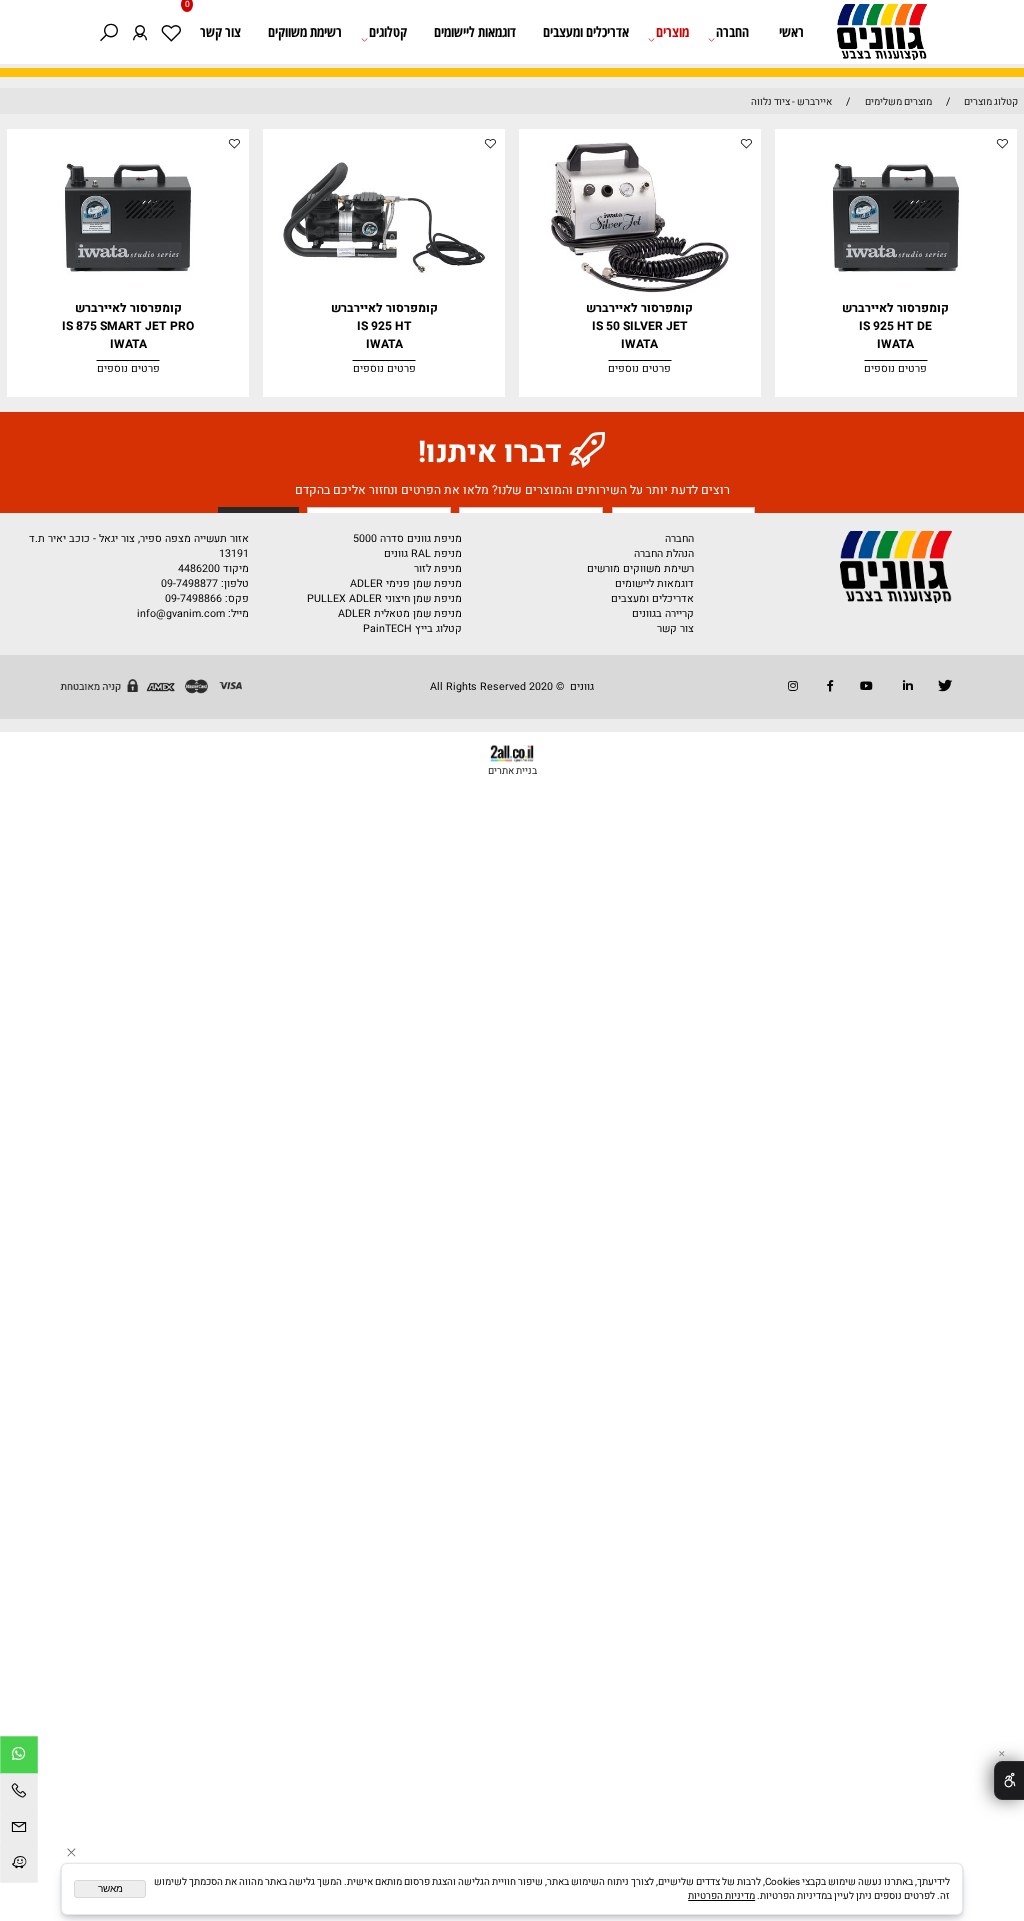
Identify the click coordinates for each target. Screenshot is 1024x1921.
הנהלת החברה (664, 553)
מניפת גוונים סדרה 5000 (407, 538)
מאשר (110, 1888)
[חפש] (109, 32)
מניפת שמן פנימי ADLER (406, 583)
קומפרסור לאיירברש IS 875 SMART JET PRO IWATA (128, 326)
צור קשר (220, 32)
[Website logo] (875, 36)
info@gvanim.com (179, 613)
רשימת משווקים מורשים (640, 568)
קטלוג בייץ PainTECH (412, 628)
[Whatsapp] (19, 1756)
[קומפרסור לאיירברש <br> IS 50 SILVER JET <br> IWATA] (640, 295)
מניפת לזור (438, 568)
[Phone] (19, 1793)
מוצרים (672, 32)
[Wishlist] (171, 32)
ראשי (791, 32)
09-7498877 (189, 583)
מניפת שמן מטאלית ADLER (400, 613)
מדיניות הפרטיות (721, 1896)
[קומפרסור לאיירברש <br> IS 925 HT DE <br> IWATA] (896, 295)
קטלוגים (388, 32)
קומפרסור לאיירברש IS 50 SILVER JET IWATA (639, 326)
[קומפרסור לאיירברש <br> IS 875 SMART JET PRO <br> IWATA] (128, 295)
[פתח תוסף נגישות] (1009, 1780)
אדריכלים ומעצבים (586, 32)
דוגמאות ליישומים (475, 32)
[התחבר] (140, 32)
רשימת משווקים (305, 32)
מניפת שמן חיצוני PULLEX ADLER (384, 598)
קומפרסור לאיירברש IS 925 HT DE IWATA (895, 326)
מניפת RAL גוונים (423, 553)
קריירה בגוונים (663, 613)
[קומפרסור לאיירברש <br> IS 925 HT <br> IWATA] (384, 295)
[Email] (19, 1829)
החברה (732, 32)
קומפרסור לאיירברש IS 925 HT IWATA (384, 326)
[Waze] (19, 1865)
